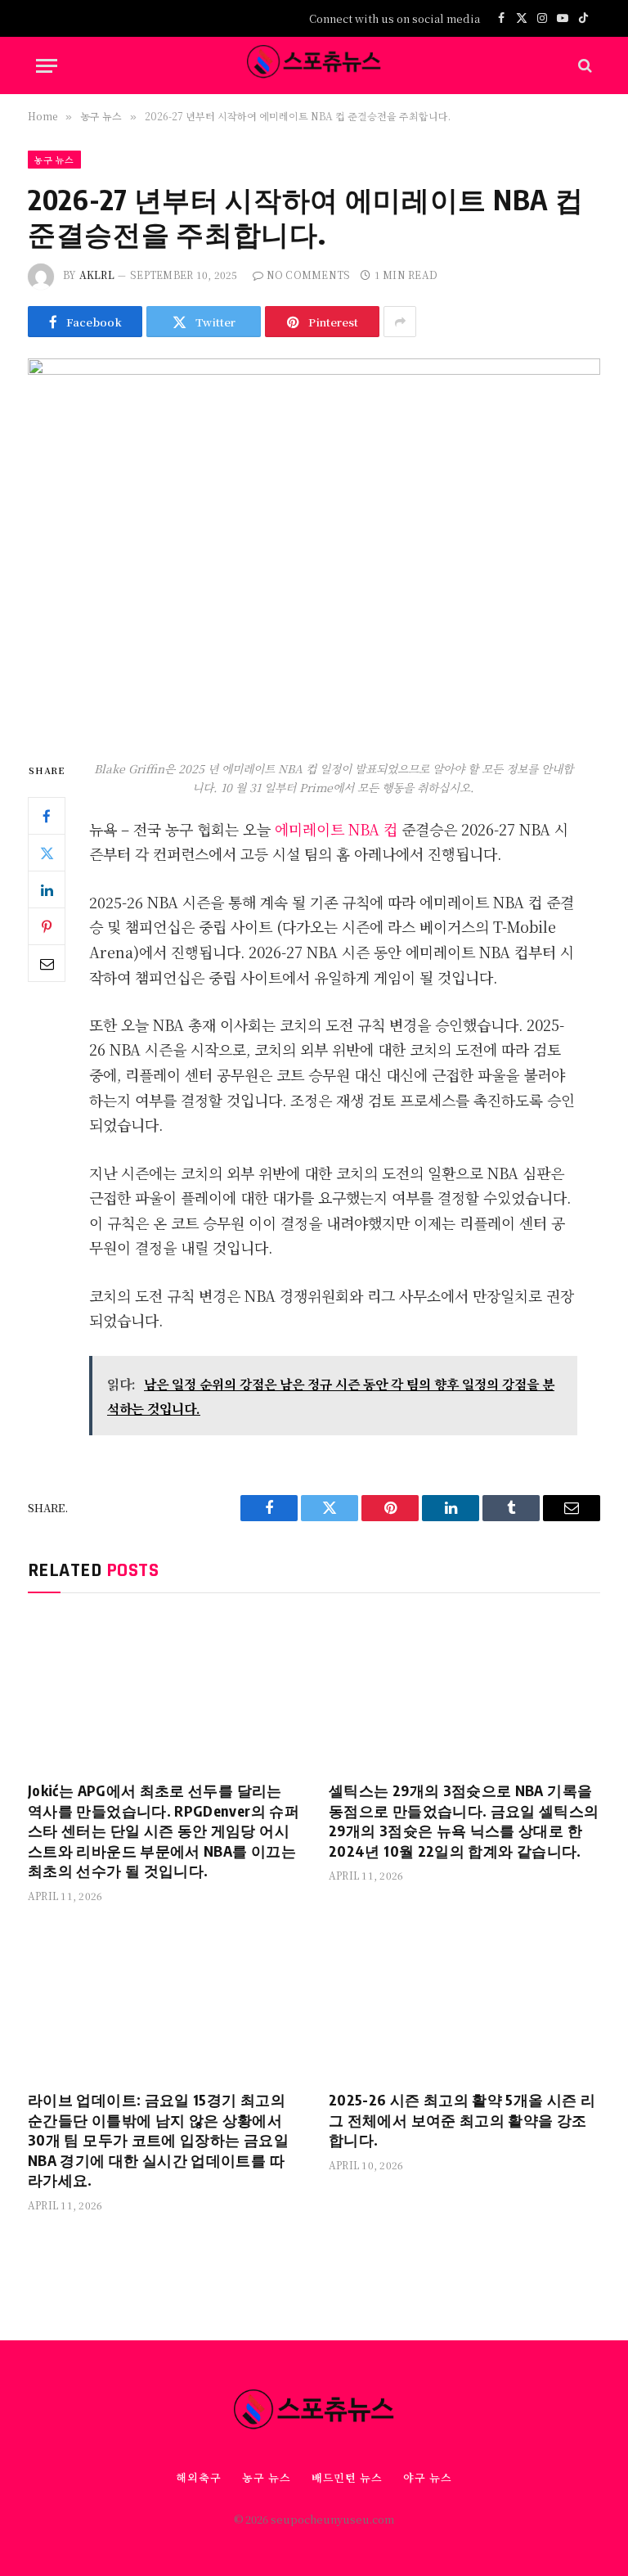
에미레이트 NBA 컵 (336, 829)
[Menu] (47, 66)
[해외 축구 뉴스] (314, 65)
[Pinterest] (47, 926)
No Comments (309, 275)
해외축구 (199, 2477)
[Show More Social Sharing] (400, 322)
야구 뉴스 (428, 2477)
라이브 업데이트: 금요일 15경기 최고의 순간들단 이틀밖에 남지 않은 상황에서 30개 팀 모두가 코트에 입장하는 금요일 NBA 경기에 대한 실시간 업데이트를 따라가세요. (158, 2139)
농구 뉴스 (54, 160)
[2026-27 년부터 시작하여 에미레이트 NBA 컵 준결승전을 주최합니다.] (314, 545)
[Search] (583, 66)
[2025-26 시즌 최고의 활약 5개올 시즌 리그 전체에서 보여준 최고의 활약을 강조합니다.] (464, 2001)
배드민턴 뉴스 (347, 2477)
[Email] (47, 963)
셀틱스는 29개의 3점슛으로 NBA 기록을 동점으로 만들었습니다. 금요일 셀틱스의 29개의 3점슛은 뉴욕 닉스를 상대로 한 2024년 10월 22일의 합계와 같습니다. (464, 1820)
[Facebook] (47, 816)
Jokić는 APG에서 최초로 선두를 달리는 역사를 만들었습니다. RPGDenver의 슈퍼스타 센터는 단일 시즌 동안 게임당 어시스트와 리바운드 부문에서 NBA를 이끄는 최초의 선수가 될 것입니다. (164, 1830)
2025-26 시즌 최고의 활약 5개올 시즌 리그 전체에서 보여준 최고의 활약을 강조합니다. (462, 2119)
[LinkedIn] (47, 889)
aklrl (97, 275)
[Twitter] (47, 853)
